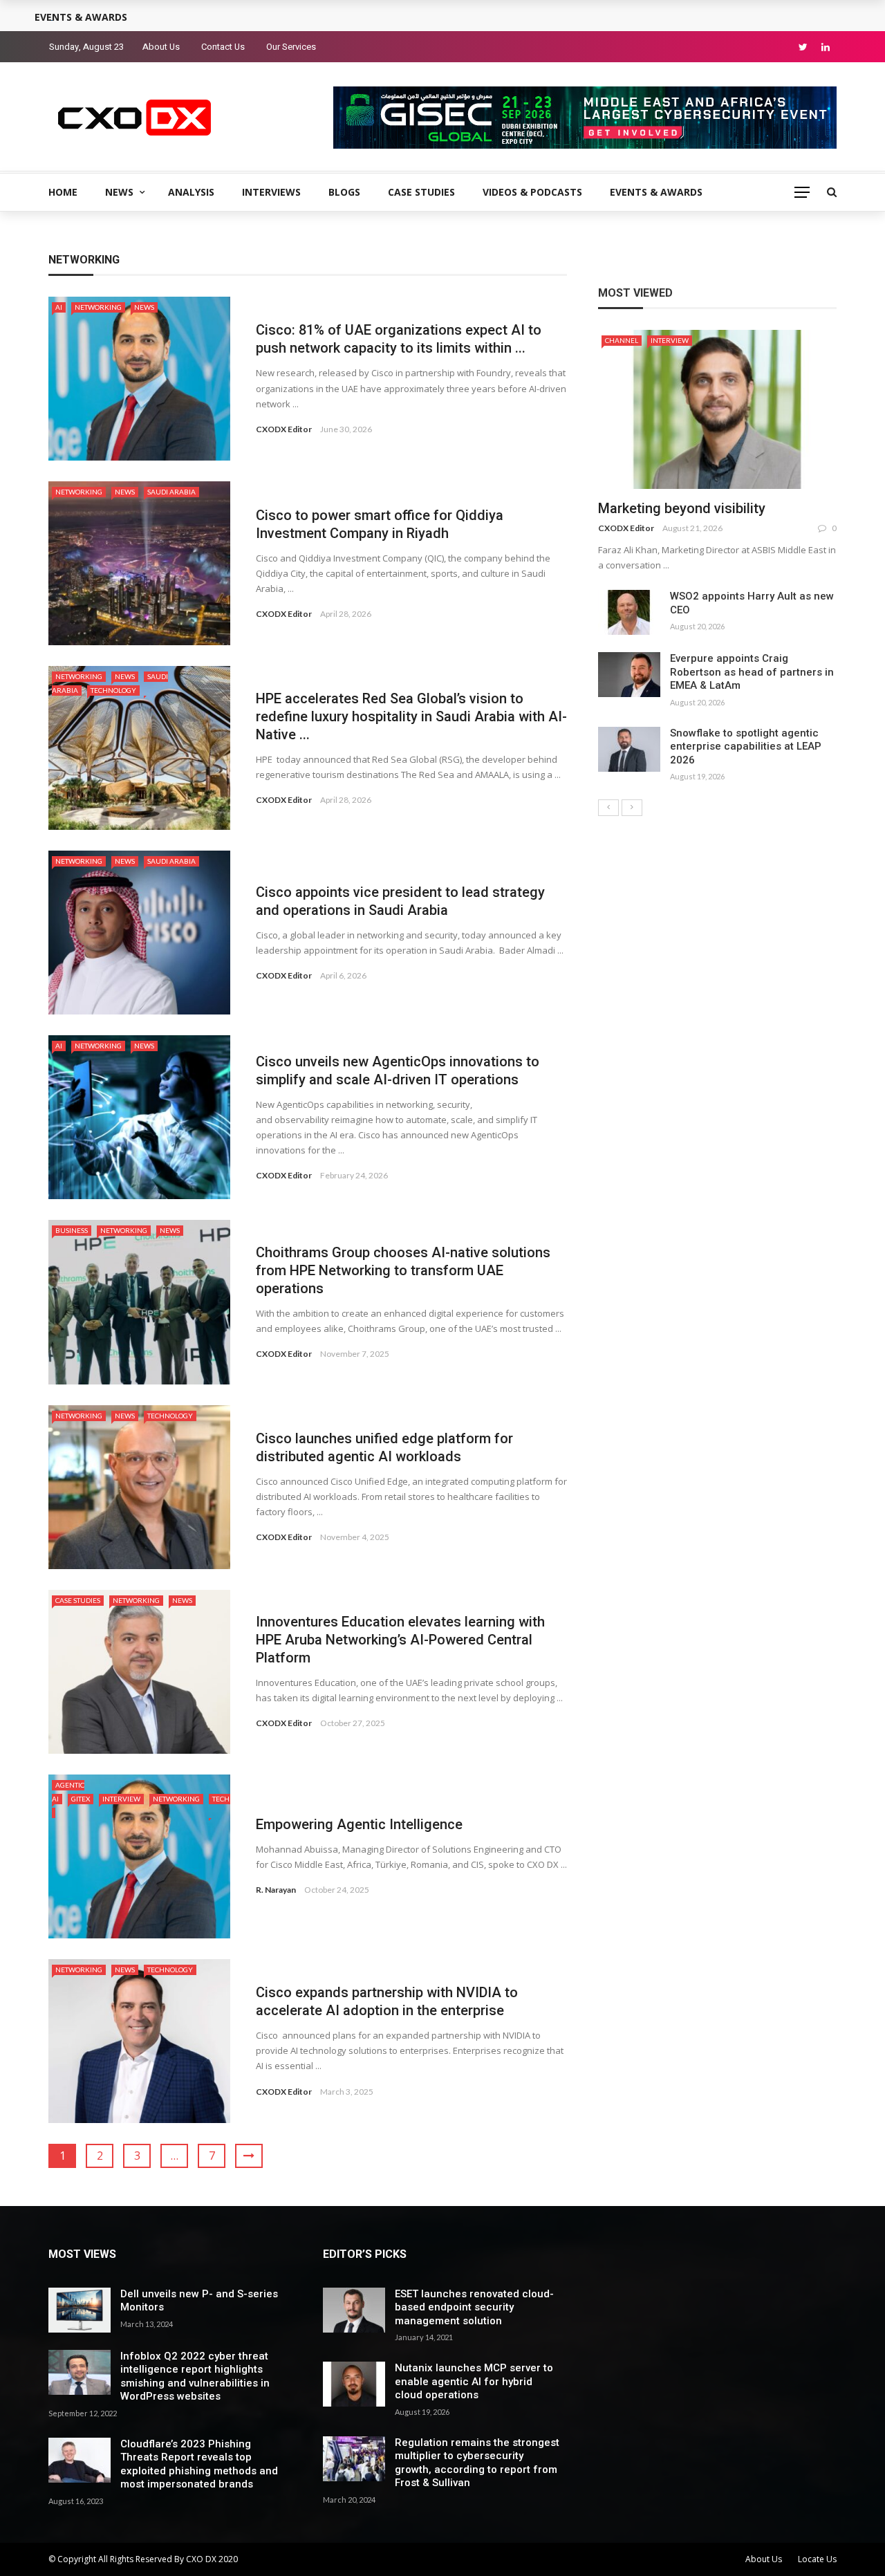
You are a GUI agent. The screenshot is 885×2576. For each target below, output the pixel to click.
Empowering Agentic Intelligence (359, 1824)
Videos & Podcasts (532, 192)
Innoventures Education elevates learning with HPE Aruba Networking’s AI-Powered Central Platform (400, 1640)
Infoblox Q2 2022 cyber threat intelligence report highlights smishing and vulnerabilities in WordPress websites (195, 2376)
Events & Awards (656, 192)
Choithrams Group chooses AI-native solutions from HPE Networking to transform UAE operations (403, 1270)
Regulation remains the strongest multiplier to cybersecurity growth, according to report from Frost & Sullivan (477, 2463)
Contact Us (223, 47)
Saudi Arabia (171, 492)
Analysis (191, 192)
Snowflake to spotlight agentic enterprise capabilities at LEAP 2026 (746, 747)
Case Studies (421, 192)
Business (72, 1230)
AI (59, 307)
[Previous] (608, 808)
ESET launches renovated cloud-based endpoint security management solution (474, 2307)
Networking (98, 307)
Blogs (344, 192)
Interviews (271, 192)
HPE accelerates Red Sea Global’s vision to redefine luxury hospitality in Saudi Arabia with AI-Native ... (411, 716)
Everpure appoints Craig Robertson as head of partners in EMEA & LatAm (752, 672)
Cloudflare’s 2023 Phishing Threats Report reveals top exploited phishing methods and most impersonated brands (199, 2464)
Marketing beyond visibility (682, 508)
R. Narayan (276, 1890)
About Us (161, 47)
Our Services (291, 47)
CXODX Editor (284, 429)
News (119, 192)
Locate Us (817, 2559)
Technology (113, 690)
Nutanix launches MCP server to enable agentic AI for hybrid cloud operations (474, 2381)
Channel (622, 340)
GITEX (81, 1799)
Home (63, 192)
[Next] (632, 808)
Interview (121, 1799)
